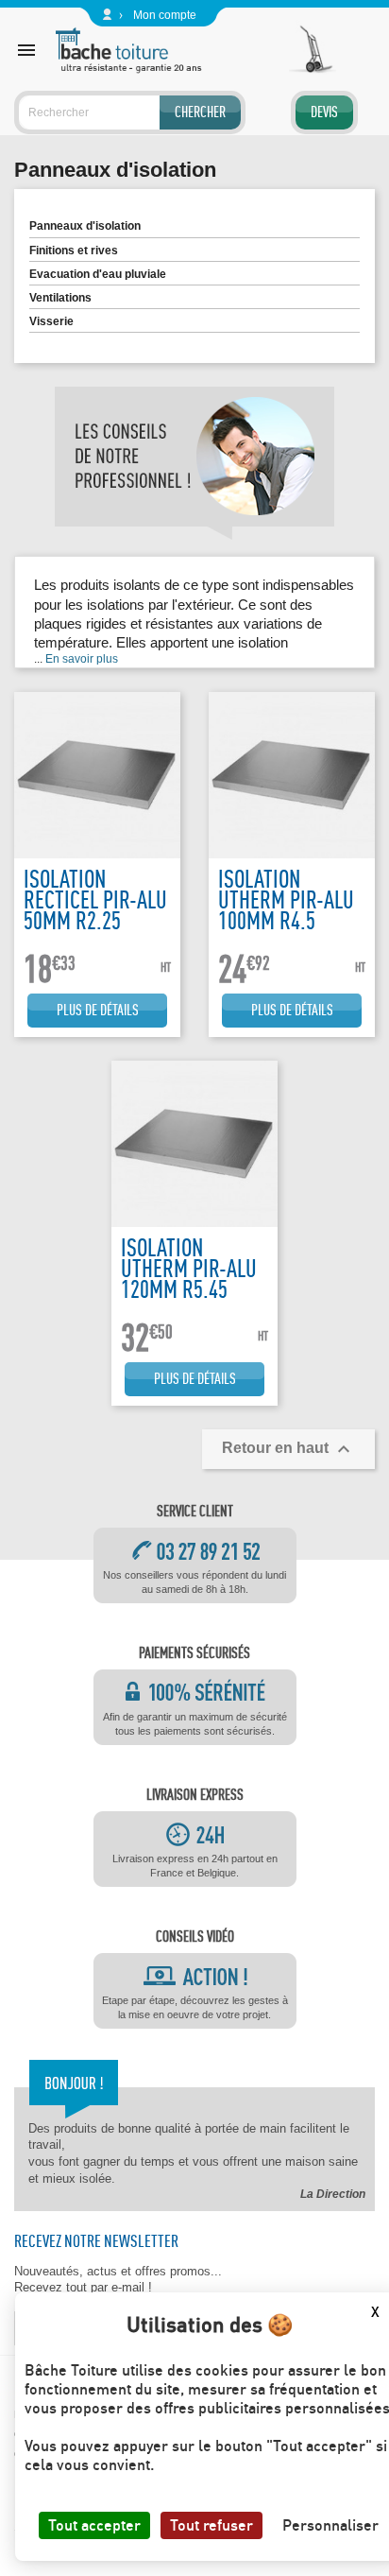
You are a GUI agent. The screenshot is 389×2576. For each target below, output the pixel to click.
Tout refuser (211, 2525)
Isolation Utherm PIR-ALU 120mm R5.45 (189, 1268)
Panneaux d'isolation (85, 226)
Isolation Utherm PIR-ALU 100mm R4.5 (286, 899)
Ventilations (60, 298)
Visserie (51, 321)
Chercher (200, 112)
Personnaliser (330, 2525)
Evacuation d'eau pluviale (98, 274)
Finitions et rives (74, 251)
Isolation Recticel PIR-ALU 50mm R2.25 (95, 899)
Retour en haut (288, 1449)
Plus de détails (98, 1010)
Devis (324, 112)
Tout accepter (94, 2525)
